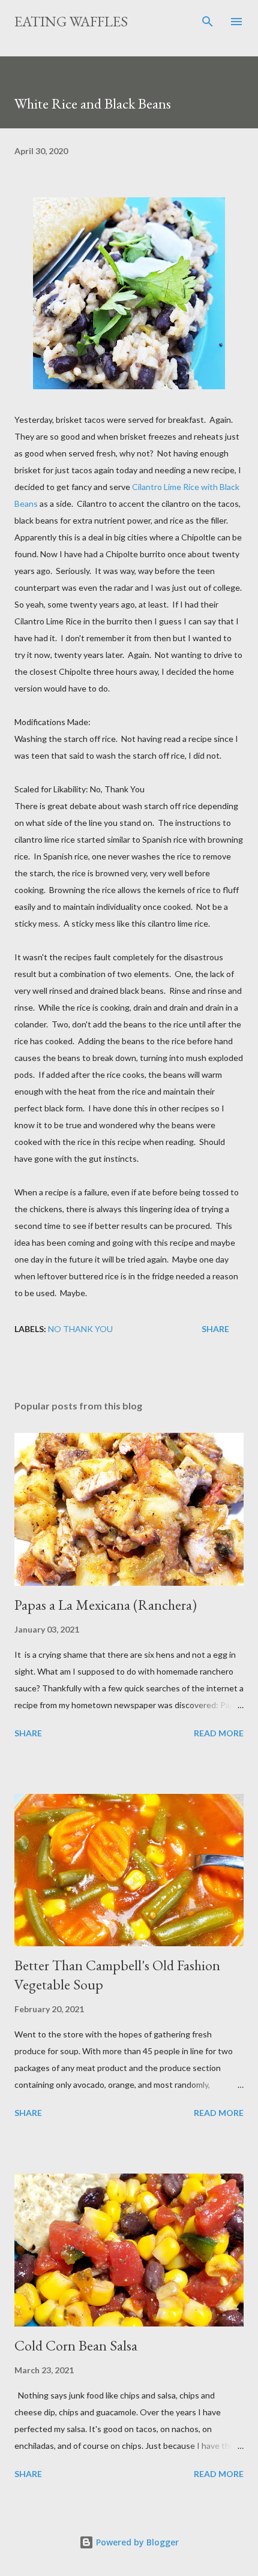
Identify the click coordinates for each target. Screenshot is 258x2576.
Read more (219, 1733)
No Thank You (80, 1329)
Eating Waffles (71, 21)
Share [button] (215, 1329)
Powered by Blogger (136, 2542)
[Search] (208, 22)
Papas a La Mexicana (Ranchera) (106, 1605)
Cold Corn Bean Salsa (76, 2345)
